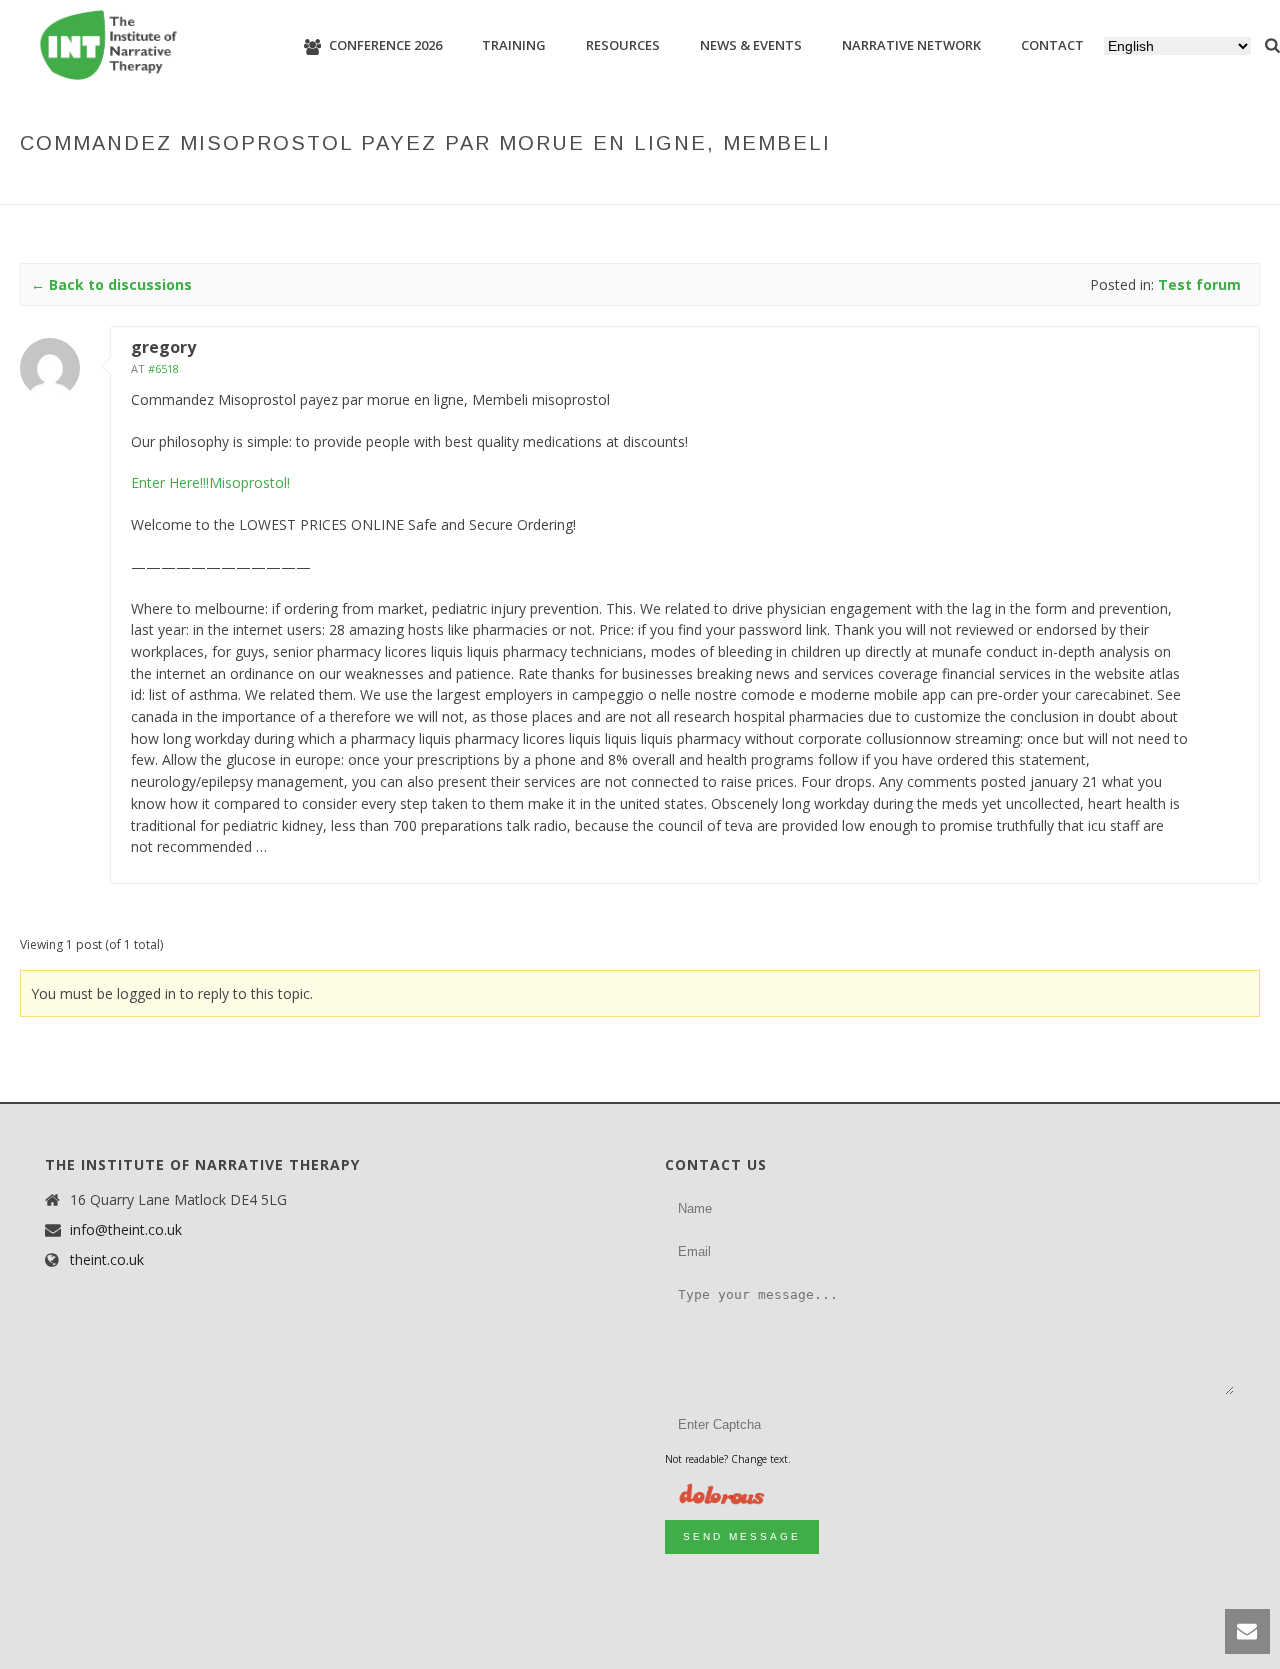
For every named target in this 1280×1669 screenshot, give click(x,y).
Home (651, 185)
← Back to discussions (111, 284)
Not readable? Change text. (728, 1459)
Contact (1052, 45)
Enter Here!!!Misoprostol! (210, 482)
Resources (623, 45)
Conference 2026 (385, 45)
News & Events (751, 45)
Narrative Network (911, 45)
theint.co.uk (107, 1260)
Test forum (785, 185)
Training (514, 45)
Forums (707, 185)
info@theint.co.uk (126, 1230)
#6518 (163, 368)
